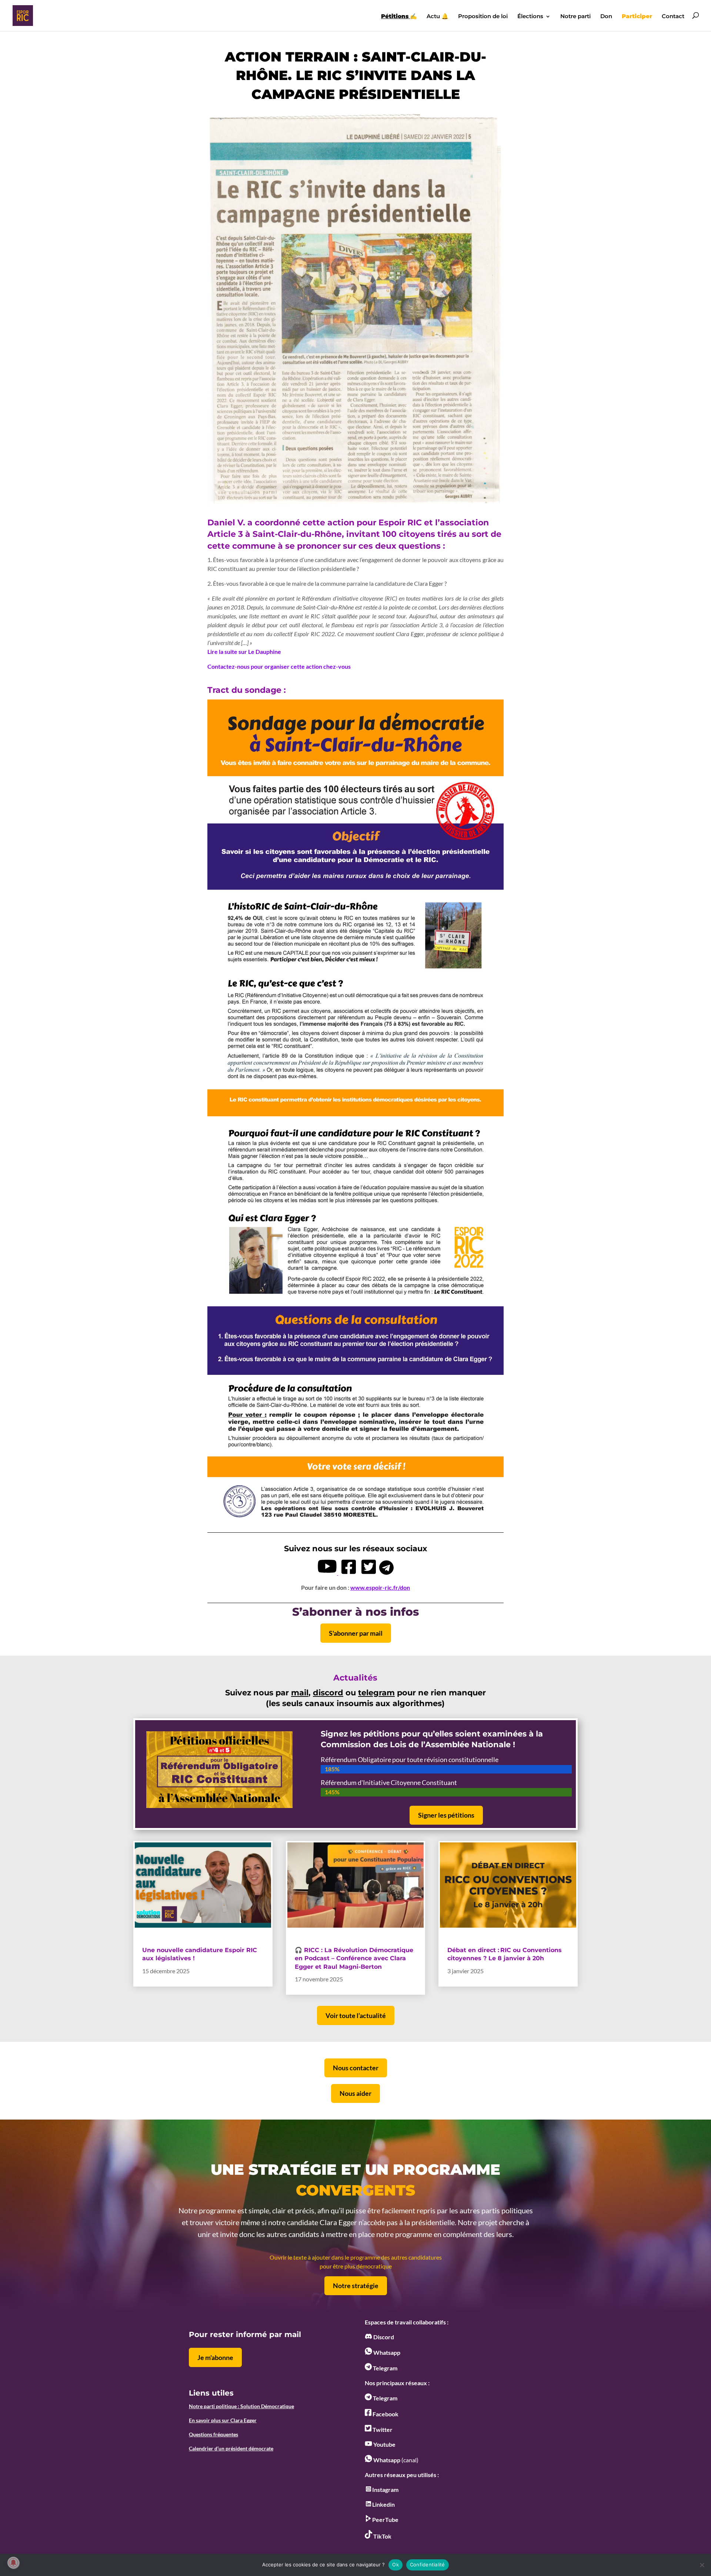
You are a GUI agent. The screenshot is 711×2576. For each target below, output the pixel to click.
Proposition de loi (483, 17)
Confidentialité (428, 2565)
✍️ (399, 17)
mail (300, 1693)
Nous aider (355, 2093)
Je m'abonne (215, 2357)
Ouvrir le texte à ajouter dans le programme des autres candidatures (356, 2257)
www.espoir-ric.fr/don (380, 1587)
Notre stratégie (356, 2286)
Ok (395, 2565)
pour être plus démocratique (356, 2266)
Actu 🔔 (438, 17)
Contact (673, 17)
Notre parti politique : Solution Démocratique (241, 2406)
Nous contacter (356, 2068)
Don (606, 17)
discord (328, 1693)
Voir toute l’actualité (356, 2015)
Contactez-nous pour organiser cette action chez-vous (279, 666)
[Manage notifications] (13, 2563)
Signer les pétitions (446, 1815)
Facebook (385, 2414)
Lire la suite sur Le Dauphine (244, 652)
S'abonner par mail (356, 1633)
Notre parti (575, 17)
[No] (702, 2565)
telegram (376, 1693)
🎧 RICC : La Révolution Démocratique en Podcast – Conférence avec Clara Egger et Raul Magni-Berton (354, 1958)
